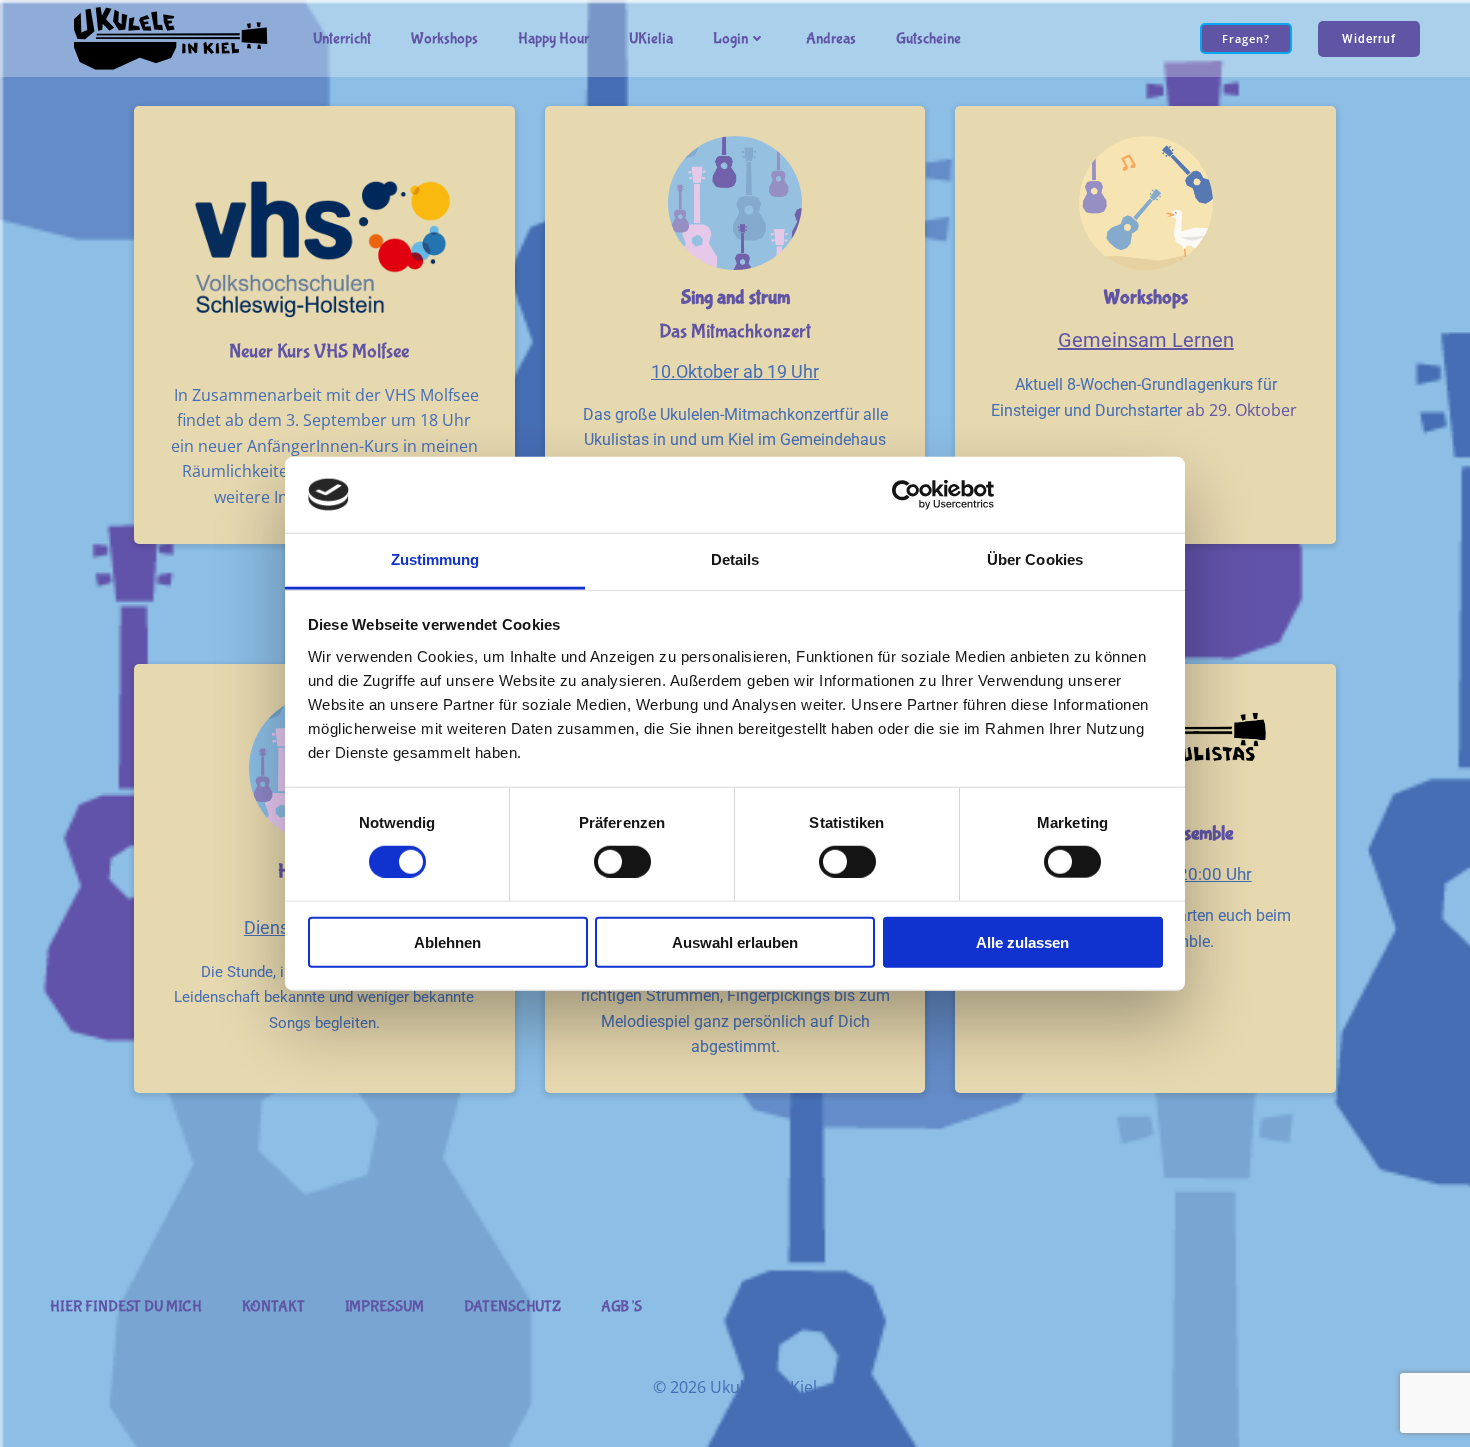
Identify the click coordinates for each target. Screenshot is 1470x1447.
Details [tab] (735, 559)
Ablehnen (447, 941)
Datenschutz (512, 1306)
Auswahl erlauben (735, 941)
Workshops (444, 38)
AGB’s (621, 1306)
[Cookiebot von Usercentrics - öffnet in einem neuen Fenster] (906, 495)
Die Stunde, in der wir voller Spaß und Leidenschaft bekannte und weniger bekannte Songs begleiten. (324, 997)
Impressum (384, 1306)
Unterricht (342, 38)
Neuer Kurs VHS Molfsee (319, 351)
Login (730, 38)
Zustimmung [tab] (435, 559)
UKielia (651, 38)
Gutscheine (928, 38)
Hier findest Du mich (126, 1306)
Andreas (831, 38)
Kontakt (273, 1306)
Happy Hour (553, 38)
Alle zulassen (1022, 941)
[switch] (622, 859)
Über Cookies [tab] (1035, 559)
